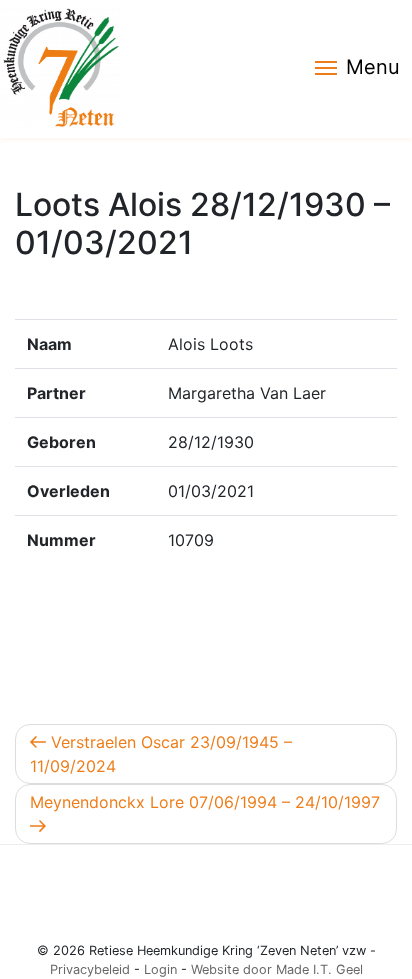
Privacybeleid (90, 969)
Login (160, 969)
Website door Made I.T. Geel (277, 969)
